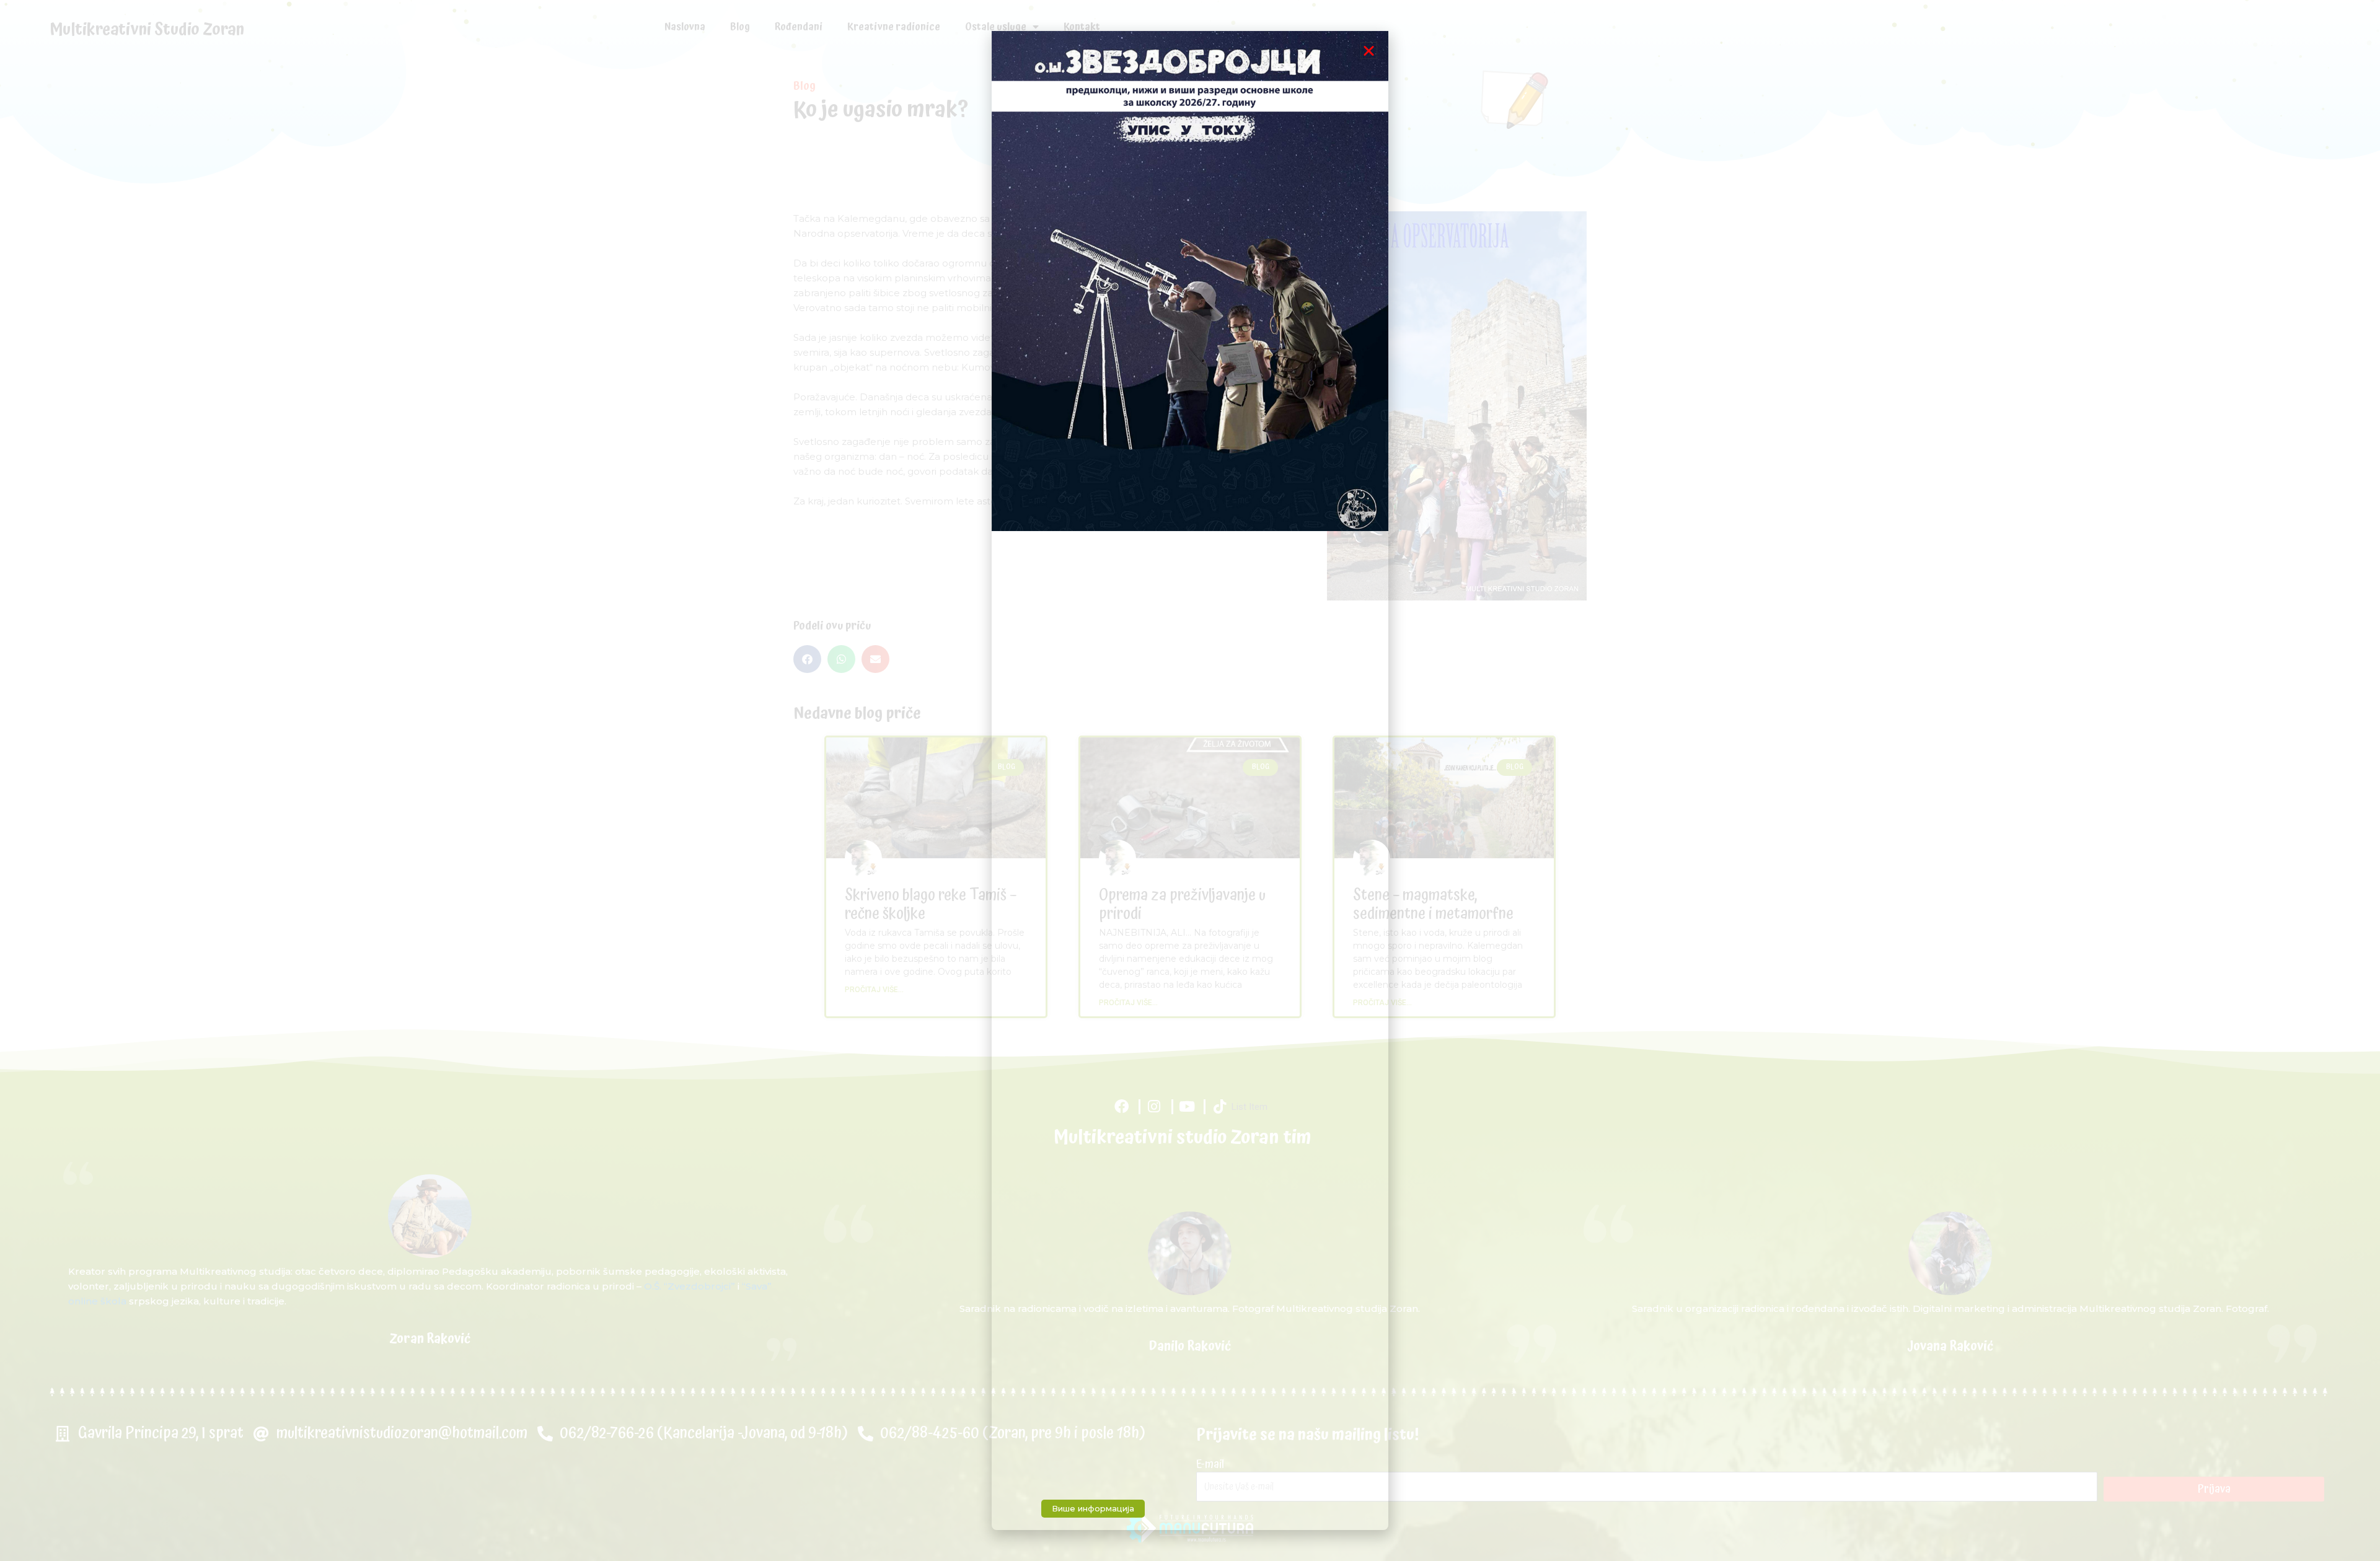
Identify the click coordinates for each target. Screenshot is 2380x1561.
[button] (1369, 51)
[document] (1190, 780)
